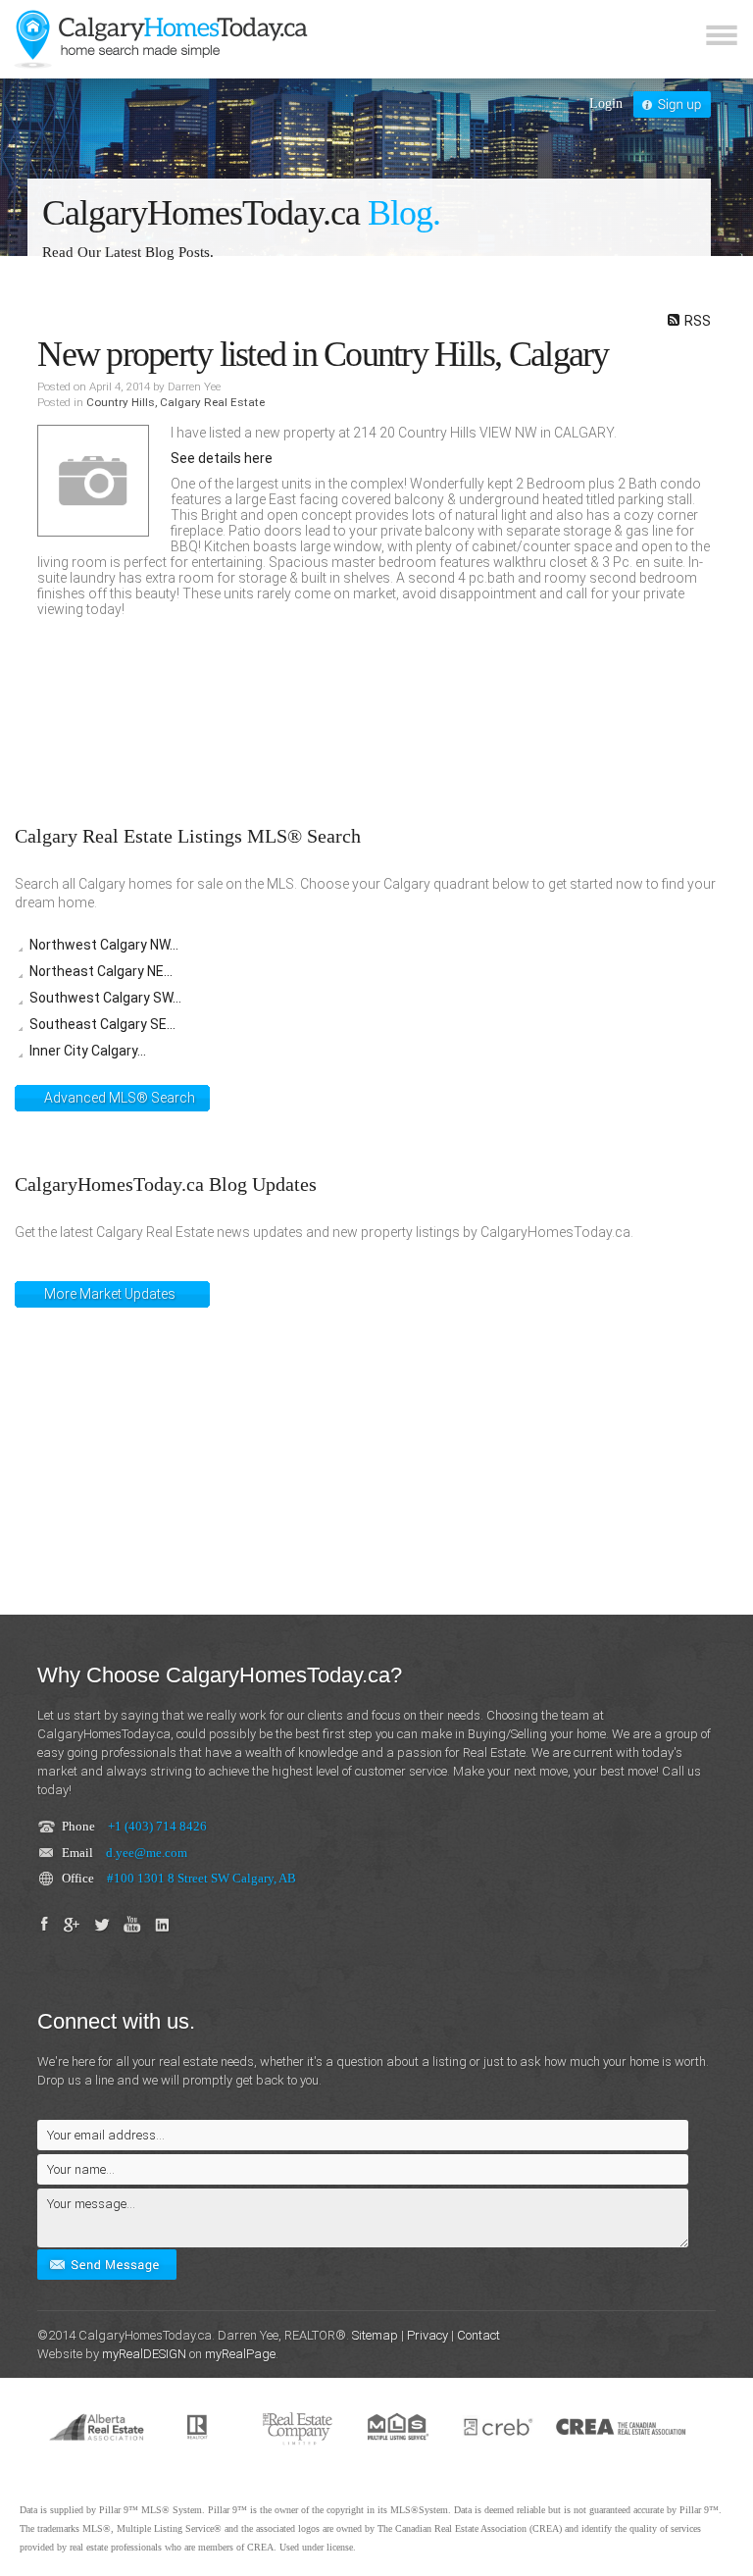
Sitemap (375, 2335)
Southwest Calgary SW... (105, 998)
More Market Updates (110, 1294)
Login (606, 103)
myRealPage (240, 2354)
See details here (222, 458)
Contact (478, 2335)
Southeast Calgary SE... (102, 1024)
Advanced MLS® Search (120, 1098)
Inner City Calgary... (88, 1051)
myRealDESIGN (144, 2354)
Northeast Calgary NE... (101, 971)
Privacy (427, 2335)
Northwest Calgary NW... (104, 945)
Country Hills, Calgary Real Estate (176, 402)
